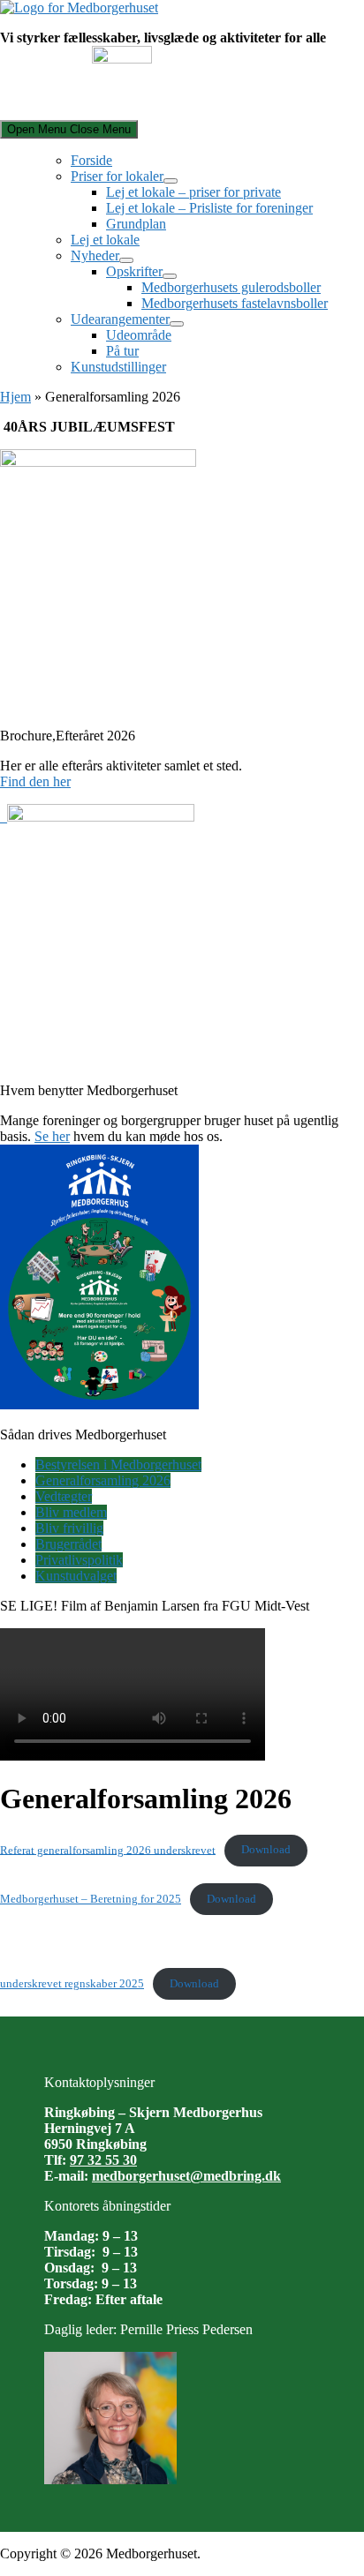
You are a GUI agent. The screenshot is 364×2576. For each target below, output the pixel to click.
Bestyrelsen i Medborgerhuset (118, 1464)
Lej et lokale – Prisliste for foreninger (209, 208)
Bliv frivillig (69, 1528)
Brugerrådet (68, 1544)
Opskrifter (134, 271)
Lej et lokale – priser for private (193, 192)
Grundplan (136, 224)
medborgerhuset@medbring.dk (186, 2176)
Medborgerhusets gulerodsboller (231, 287)
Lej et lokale (105, 240)
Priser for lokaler (117, 176)
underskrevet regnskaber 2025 (72, 1984)
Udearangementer (120, 319)
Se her (52, 1136)
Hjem (15, 397)
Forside (91, 160)
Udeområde (139, 335)
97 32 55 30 (103, 2160)
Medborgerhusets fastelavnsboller (235, 303)
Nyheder (95, 255)
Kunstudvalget (76, 1576)
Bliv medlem (71, 1512)
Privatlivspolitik (79, 1560)
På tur (122, 351)
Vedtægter (64, 1496)
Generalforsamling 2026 (103, 1480)
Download (266, 1850)
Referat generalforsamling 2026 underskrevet (108, 1850)
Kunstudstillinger (118, 367)
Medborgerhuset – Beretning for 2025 (91, 1899)
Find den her (35, 781)
